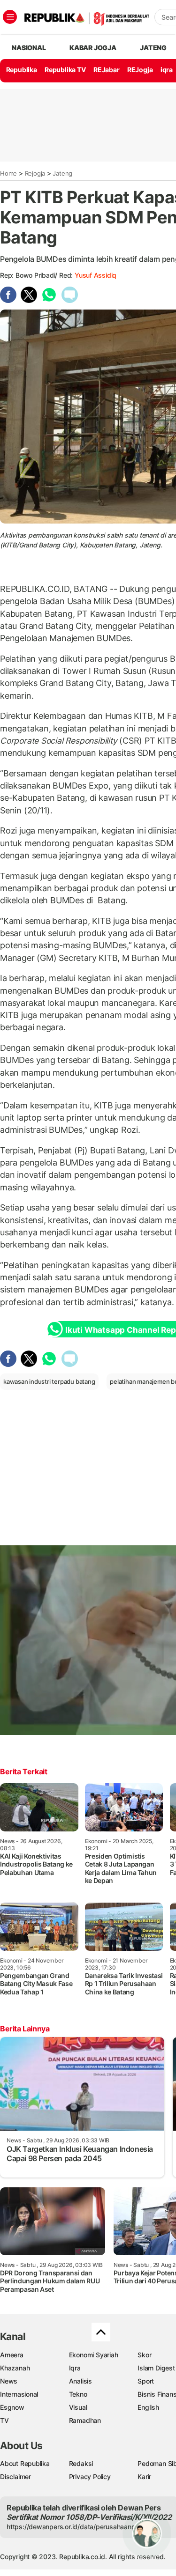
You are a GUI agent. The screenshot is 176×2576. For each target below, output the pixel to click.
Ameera (12, 2355)
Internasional (19, 2394)
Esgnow (12, 2407)
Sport (146, 2381)
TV (4, 2420)
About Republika (25, 2463)
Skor (144, 2355)
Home (8, 173)
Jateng (153, 48)
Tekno (78, 2394)
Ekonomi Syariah (94, 2355)
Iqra (75, 2368)
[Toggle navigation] (10, 17)
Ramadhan (85, 2420)
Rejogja (35, 173)
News (9, 2381)
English (148, 2407)
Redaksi (81, 2463)
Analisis (80, 2381)
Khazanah (15, 2368)
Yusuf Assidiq (96, 275)
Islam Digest (156, 2368)
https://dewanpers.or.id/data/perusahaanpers (76, 2527)
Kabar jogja (93, 48)
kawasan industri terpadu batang (49, 1381)
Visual (78, 2407)
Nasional (29, 48)
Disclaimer (15, 2476)
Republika (22, 70)
